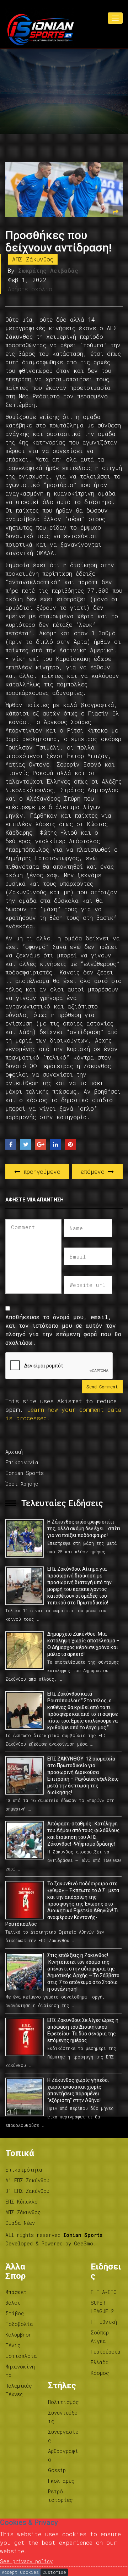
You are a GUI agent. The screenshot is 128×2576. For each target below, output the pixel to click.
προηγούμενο (40, 1171)
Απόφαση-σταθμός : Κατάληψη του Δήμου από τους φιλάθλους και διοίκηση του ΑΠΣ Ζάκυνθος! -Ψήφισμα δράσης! (84, 1834)
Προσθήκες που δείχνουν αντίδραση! (58, 241)
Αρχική (14, 1452)
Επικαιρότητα (24, 2170)
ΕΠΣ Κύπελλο (22, 2202)
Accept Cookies (20, 2572)
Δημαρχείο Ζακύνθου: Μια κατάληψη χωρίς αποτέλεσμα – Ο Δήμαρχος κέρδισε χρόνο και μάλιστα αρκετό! (83, 1644)
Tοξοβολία (19, 2324)
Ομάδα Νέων (20, 2223)
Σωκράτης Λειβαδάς (48, 270)
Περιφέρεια (106, 2352)
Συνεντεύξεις (63, 2417)
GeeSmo (84, 2243)
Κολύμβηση (18, 2335)
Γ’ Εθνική (104, 2322)
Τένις (13, 2345)
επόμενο (94, 1171)
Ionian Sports (25, 1473)
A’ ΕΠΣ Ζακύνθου (27, 2180)
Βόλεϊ (13, 2303)
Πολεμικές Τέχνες (19, 2390)
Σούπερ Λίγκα (100, 2337)
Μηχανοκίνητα (20, 2371)
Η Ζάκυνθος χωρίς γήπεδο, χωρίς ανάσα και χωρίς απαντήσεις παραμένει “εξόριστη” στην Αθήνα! (78, 2090)
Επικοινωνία (22, 1462)
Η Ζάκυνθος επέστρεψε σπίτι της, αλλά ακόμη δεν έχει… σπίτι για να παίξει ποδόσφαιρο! (84, 1529)
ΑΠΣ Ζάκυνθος (33, 259)
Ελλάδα (100, 2362)
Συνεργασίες (63, 2436)
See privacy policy (26, 2561)
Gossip (57, 2470)
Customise (54, 2572)
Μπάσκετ (16, 2292)
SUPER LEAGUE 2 (102, 2307)
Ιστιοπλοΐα (21, 2356)
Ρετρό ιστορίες (60, 2496)
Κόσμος (100, 2373)
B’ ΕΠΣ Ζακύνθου (27, 2191)
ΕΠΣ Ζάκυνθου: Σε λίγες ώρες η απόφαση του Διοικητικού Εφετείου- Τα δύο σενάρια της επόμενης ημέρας (83, 2030)
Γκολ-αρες (61, 2481)
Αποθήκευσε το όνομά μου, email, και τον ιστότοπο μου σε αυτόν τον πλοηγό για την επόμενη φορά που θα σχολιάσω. (63, 1330)
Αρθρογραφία (63, 2455)
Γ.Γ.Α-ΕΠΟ (104, 2292)
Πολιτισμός (63, 2402)
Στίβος (15, 2313)
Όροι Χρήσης (22, 1484)
